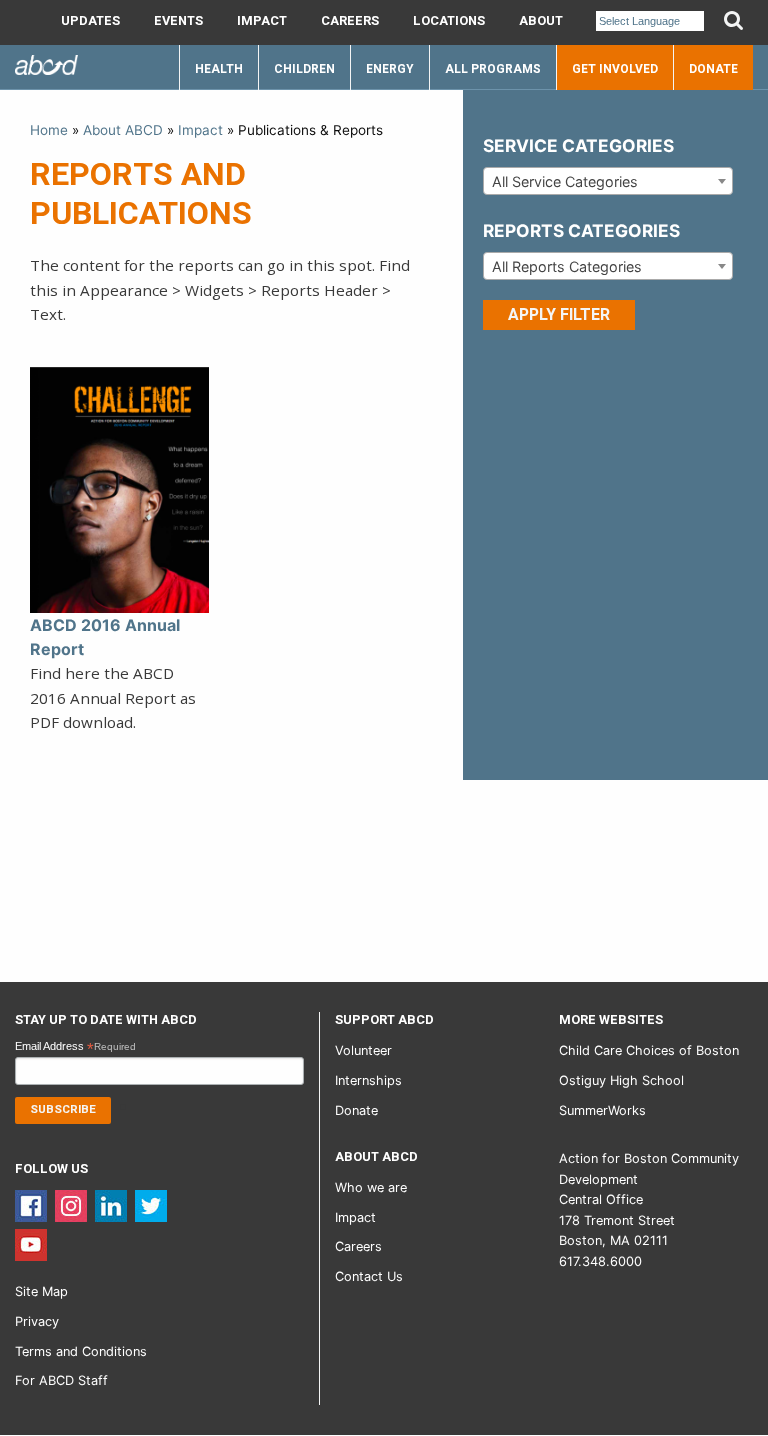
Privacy (37, 1321)
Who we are (371, 1187)
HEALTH (219, 69)
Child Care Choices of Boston (649, 1050)
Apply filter (559, 315)
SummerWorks (602, 1110)
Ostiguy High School (621, 1080)
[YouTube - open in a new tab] (31, 1243)
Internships (368, 1080)
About (541, 21)
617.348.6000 (600, 1261)
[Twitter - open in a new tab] (151, 1204)
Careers (350, 21)
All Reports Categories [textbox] (567, 266)
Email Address (75, 1047)
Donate (713, 69)
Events (178, 21)
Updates (90, 21)
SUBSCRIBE (63, 1109)
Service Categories (578, 145)
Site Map (41, 1291)
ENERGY (390, 69)
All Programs (493, 69)
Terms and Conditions (81, 1351)
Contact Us (369, 1276)
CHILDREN (304, 69)
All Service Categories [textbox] (565, 181)
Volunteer (363, 1050)
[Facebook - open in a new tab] (31, 1204)
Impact (262, 21)
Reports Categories (581, 230)
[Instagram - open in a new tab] (71, 1204)
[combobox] (608, 181)
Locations (449, 21)
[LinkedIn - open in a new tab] (111, 1204)
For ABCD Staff (61, 1380)
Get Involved (615, 69)
